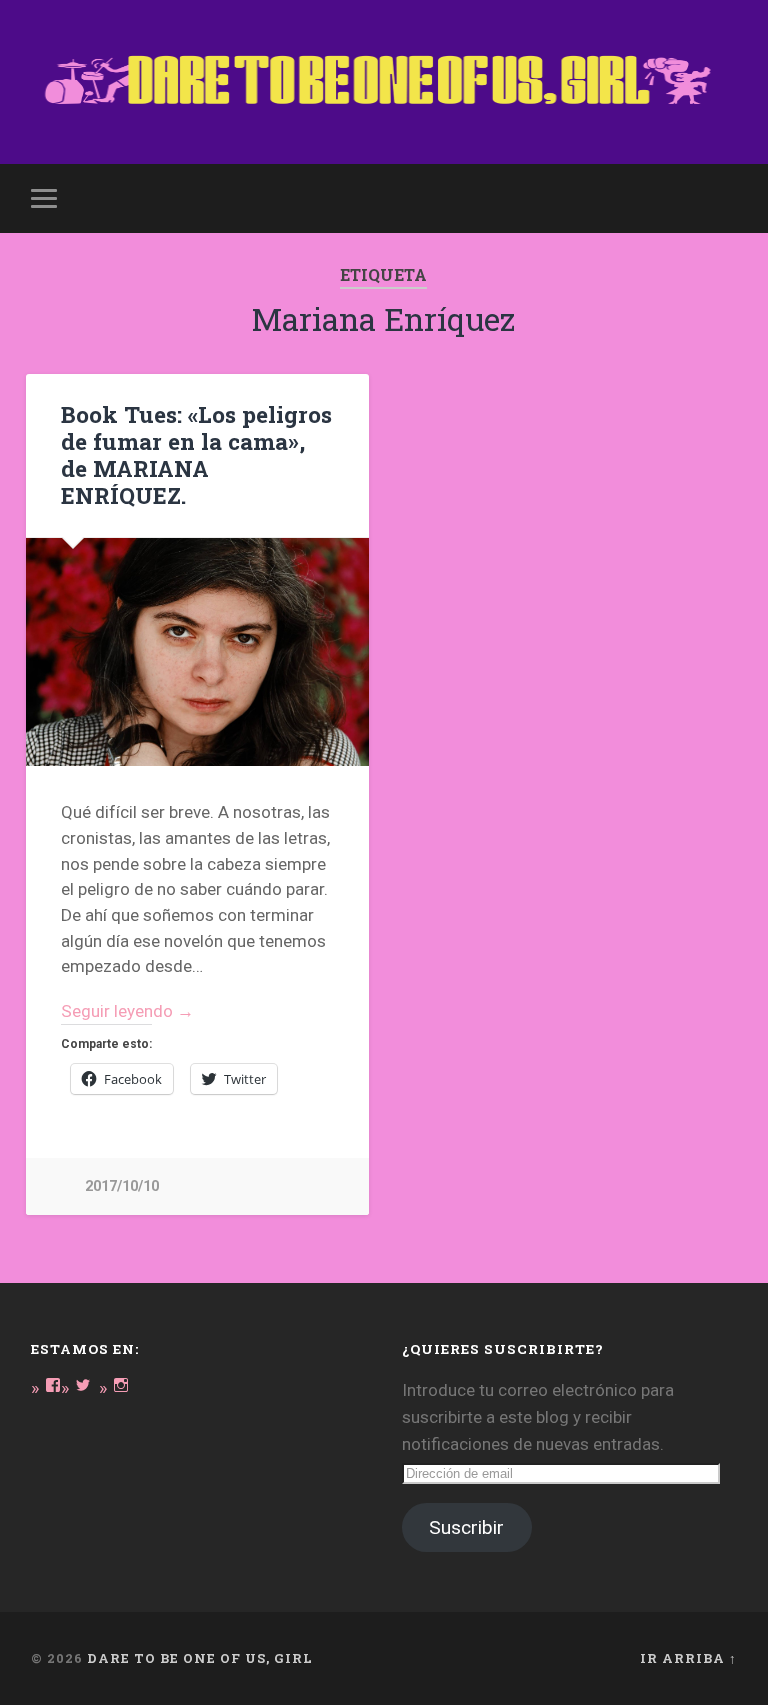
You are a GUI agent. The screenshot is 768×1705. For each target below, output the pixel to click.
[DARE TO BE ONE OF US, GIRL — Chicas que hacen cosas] (384, 82)
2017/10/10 (122, 1186)
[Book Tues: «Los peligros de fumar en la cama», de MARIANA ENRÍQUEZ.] (197, 652)
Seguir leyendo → (127, 1011)
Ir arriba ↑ (688, 1658)
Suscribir (466, 1527)
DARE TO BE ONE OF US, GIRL (200, 1658)
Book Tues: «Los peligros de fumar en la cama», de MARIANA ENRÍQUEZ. (196, 454)
